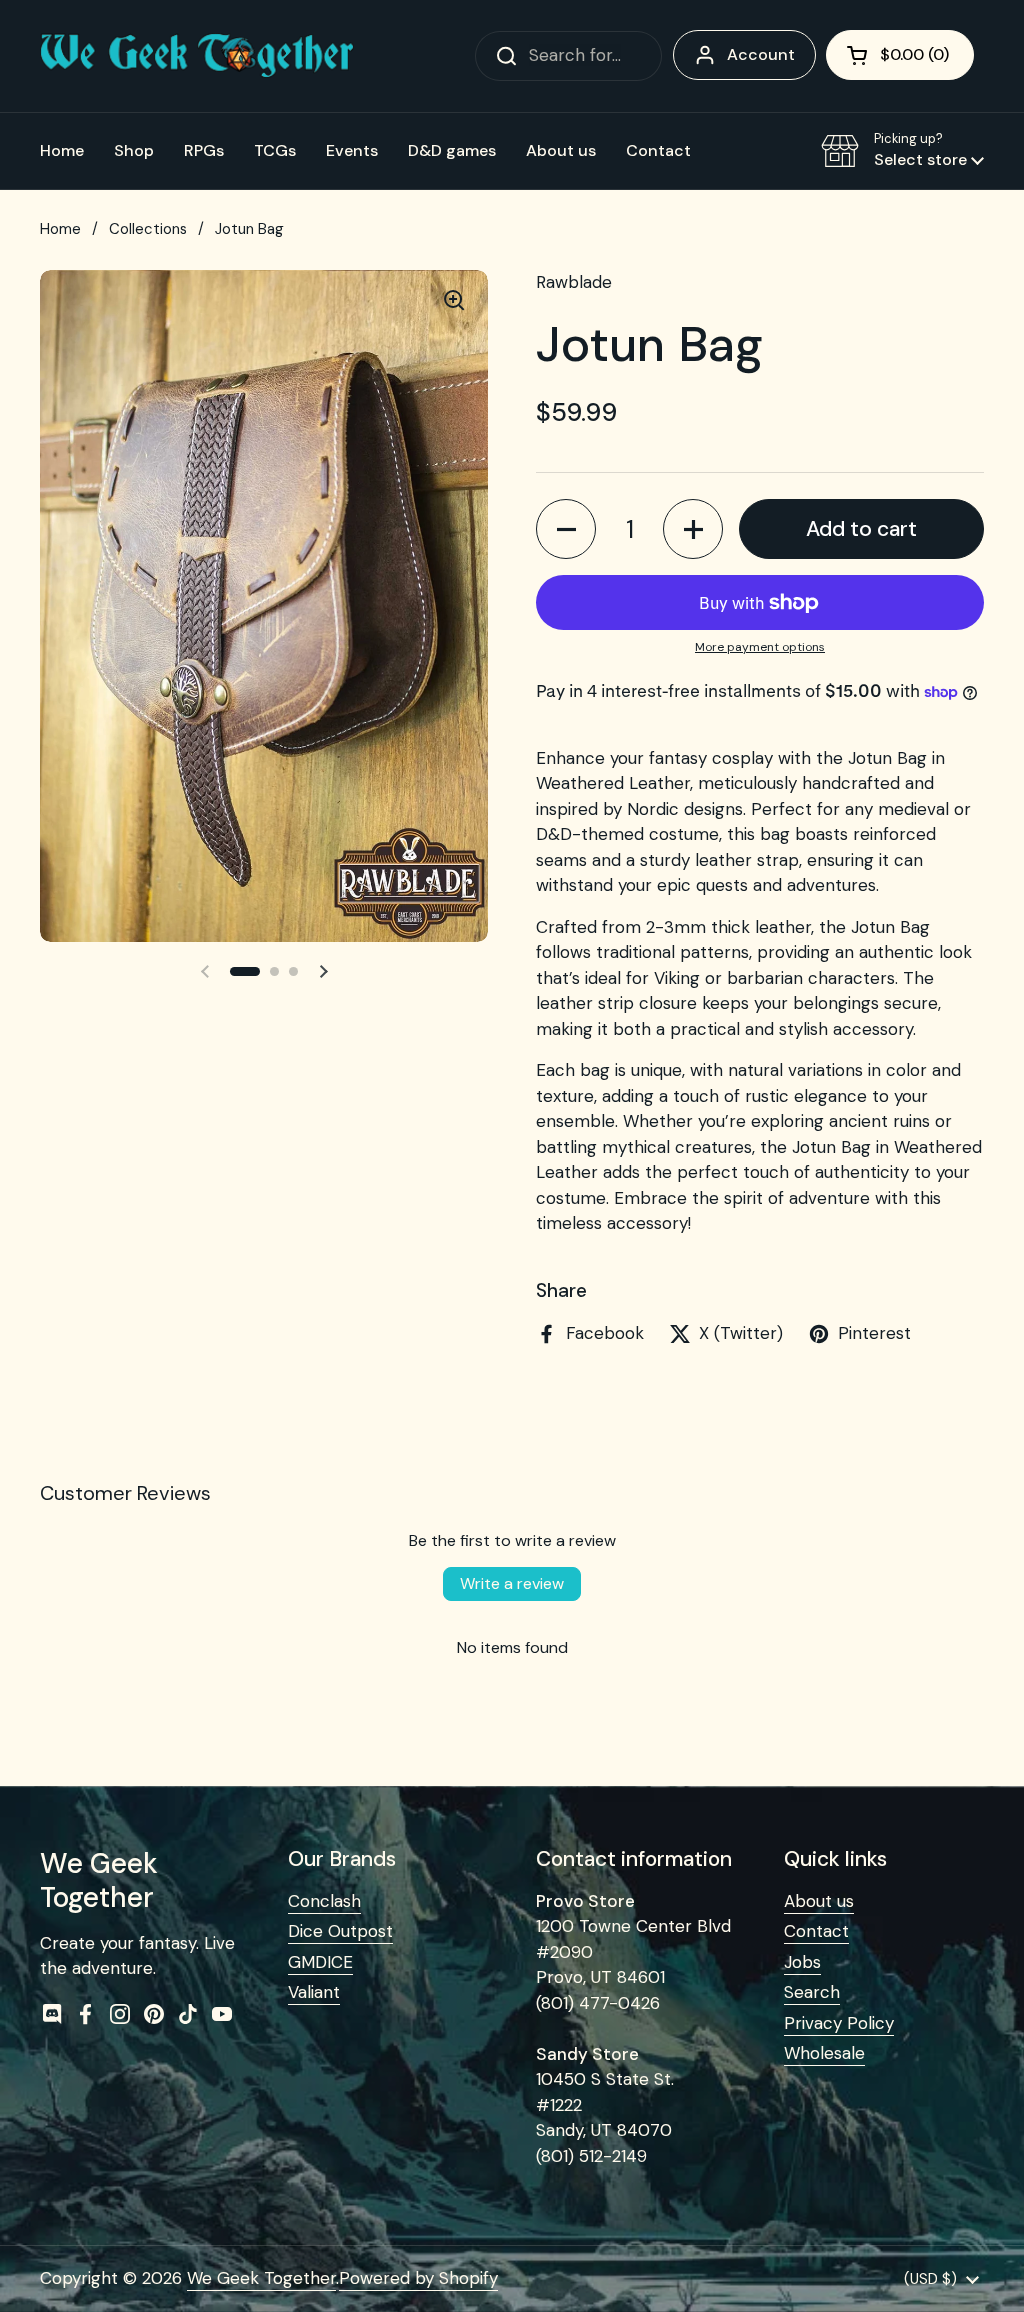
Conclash (324, 1901)
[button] (900, 55)
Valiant (314, 1992)
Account (761, 54)
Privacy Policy (839, 2023)
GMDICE (320, 1962)
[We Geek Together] (197, 55)
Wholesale (824, 2053)
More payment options (760, 647)
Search (812, 1992)
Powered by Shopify (418, 2278)
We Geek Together (261, 2278)
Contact (816, 1931)
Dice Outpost (340, 1931)
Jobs (802, 1962)
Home (60, 229)
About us (819, 1901)
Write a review (512, 1583)
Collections (148, 229)
